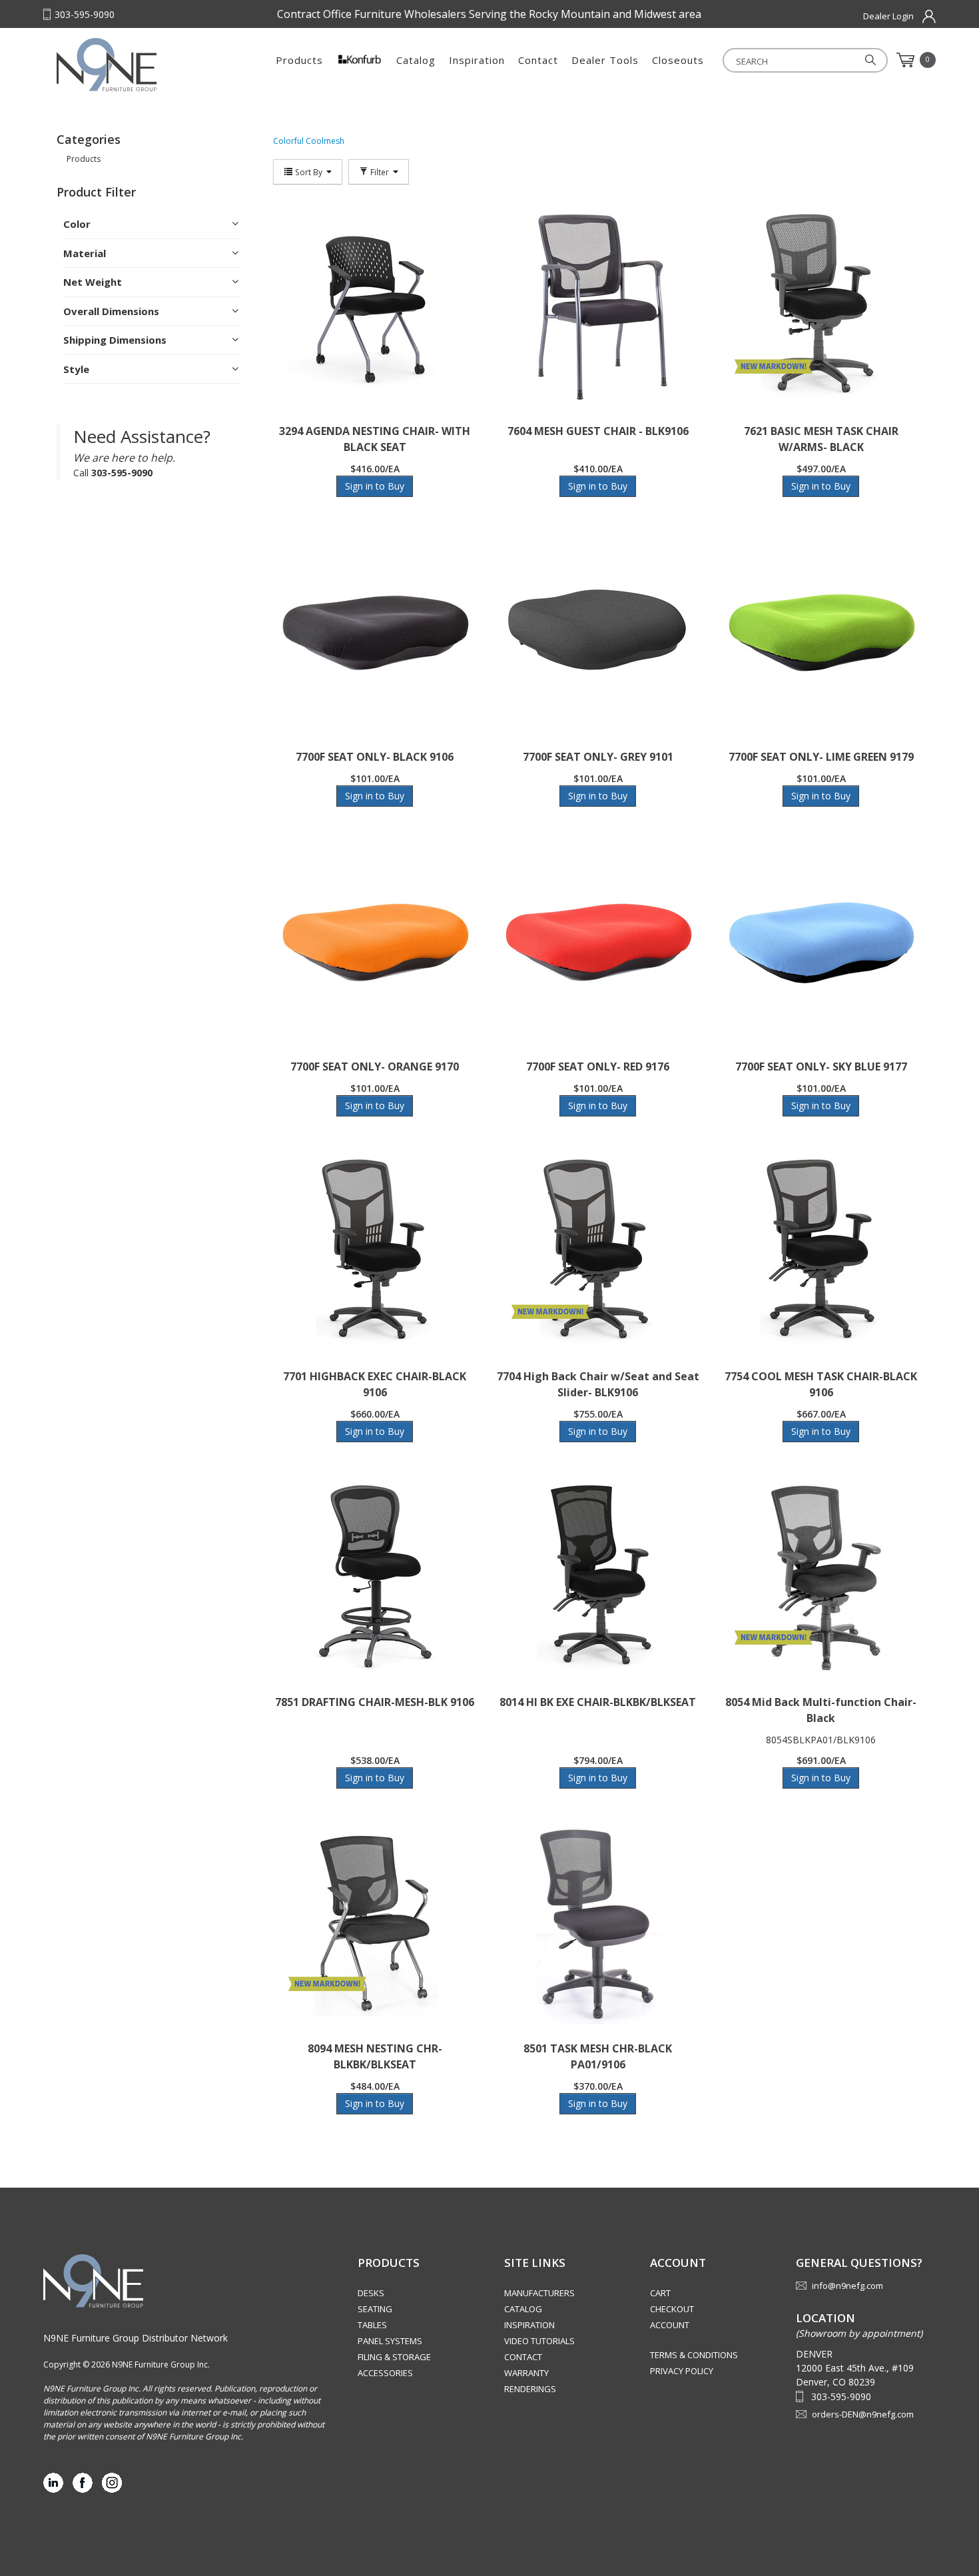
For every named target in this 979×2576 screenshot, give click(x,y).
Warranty (526, 2373)
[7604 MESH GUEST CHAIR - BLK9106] (598, 307)
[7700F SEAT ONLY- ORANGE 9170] (375, 943)
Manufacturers (539, 2293)
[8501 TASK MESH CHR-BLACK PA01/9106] (598, 1925)
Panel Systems (390, 2341)
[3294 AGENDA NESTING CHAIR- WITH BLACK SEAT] (375, 307)
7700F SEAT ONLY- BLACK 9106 (375, 757)
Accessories (385, 2373)
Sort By (309, 172)
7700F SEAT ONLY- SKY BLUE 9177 (821, 1067)
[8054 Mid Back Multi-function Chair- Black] (821, 1578)
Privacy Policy (682, 2371)
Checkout (672, 2309)
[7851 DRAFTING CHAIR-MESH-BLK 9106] (375, 1578)
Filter (380, 172)
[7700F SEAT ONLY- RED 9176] (598, 943)
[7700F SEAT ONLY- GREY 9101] (598, 633)
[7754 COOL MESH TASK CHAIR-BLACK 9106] (821, 1252)
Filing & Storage (394, 2357)
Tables (372, 2325)
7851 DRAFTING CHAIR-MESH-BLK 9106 (375, 1702)
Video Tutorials (539, 2341)
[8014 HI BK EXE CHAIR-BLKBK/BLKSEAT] (598, 1578)
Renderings (530, 2389)
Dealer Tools (605, 60)
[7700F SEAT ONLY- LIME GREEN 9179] (821, 633)
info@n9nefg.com (847, 2286)
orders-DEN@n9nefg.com (863, 2414)
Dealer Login (888, 16)
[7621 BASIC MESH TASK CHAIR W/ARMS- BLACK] (821, 307)
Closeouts (678, 60)
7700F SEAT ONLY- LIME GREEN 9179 (821, 757)
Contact (538, 60)
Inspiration (477, 60)
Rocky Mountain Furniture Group (140, 65)
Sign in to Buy (375, 486)
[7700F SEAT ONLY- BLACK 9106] (375, 633)
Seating (375, 2309)
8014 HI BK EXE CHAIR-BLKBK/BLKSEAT (598, 1702)
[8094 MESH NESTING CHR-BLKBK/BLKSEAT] (375, 1925)
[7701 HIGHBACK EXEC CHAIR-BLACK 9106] (375, 1252)
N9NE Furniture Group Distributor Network (136, 2338)
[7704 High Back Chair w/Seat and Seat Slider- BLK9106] (598, 1252)
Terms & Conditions (694, 2355)
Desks (371, 2293)
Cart (660, 2293)
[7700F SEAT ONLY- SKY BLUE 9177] (821, 943)
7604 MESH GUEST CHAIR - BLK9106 (598, 431)
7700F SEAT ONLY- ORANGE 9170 (375, 1067)
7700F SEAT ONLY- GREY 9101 (598, 757)
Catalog (416, 60)
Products (299, 60)
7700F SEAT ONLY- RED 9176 (598, 1067)
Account (670, 2325)
